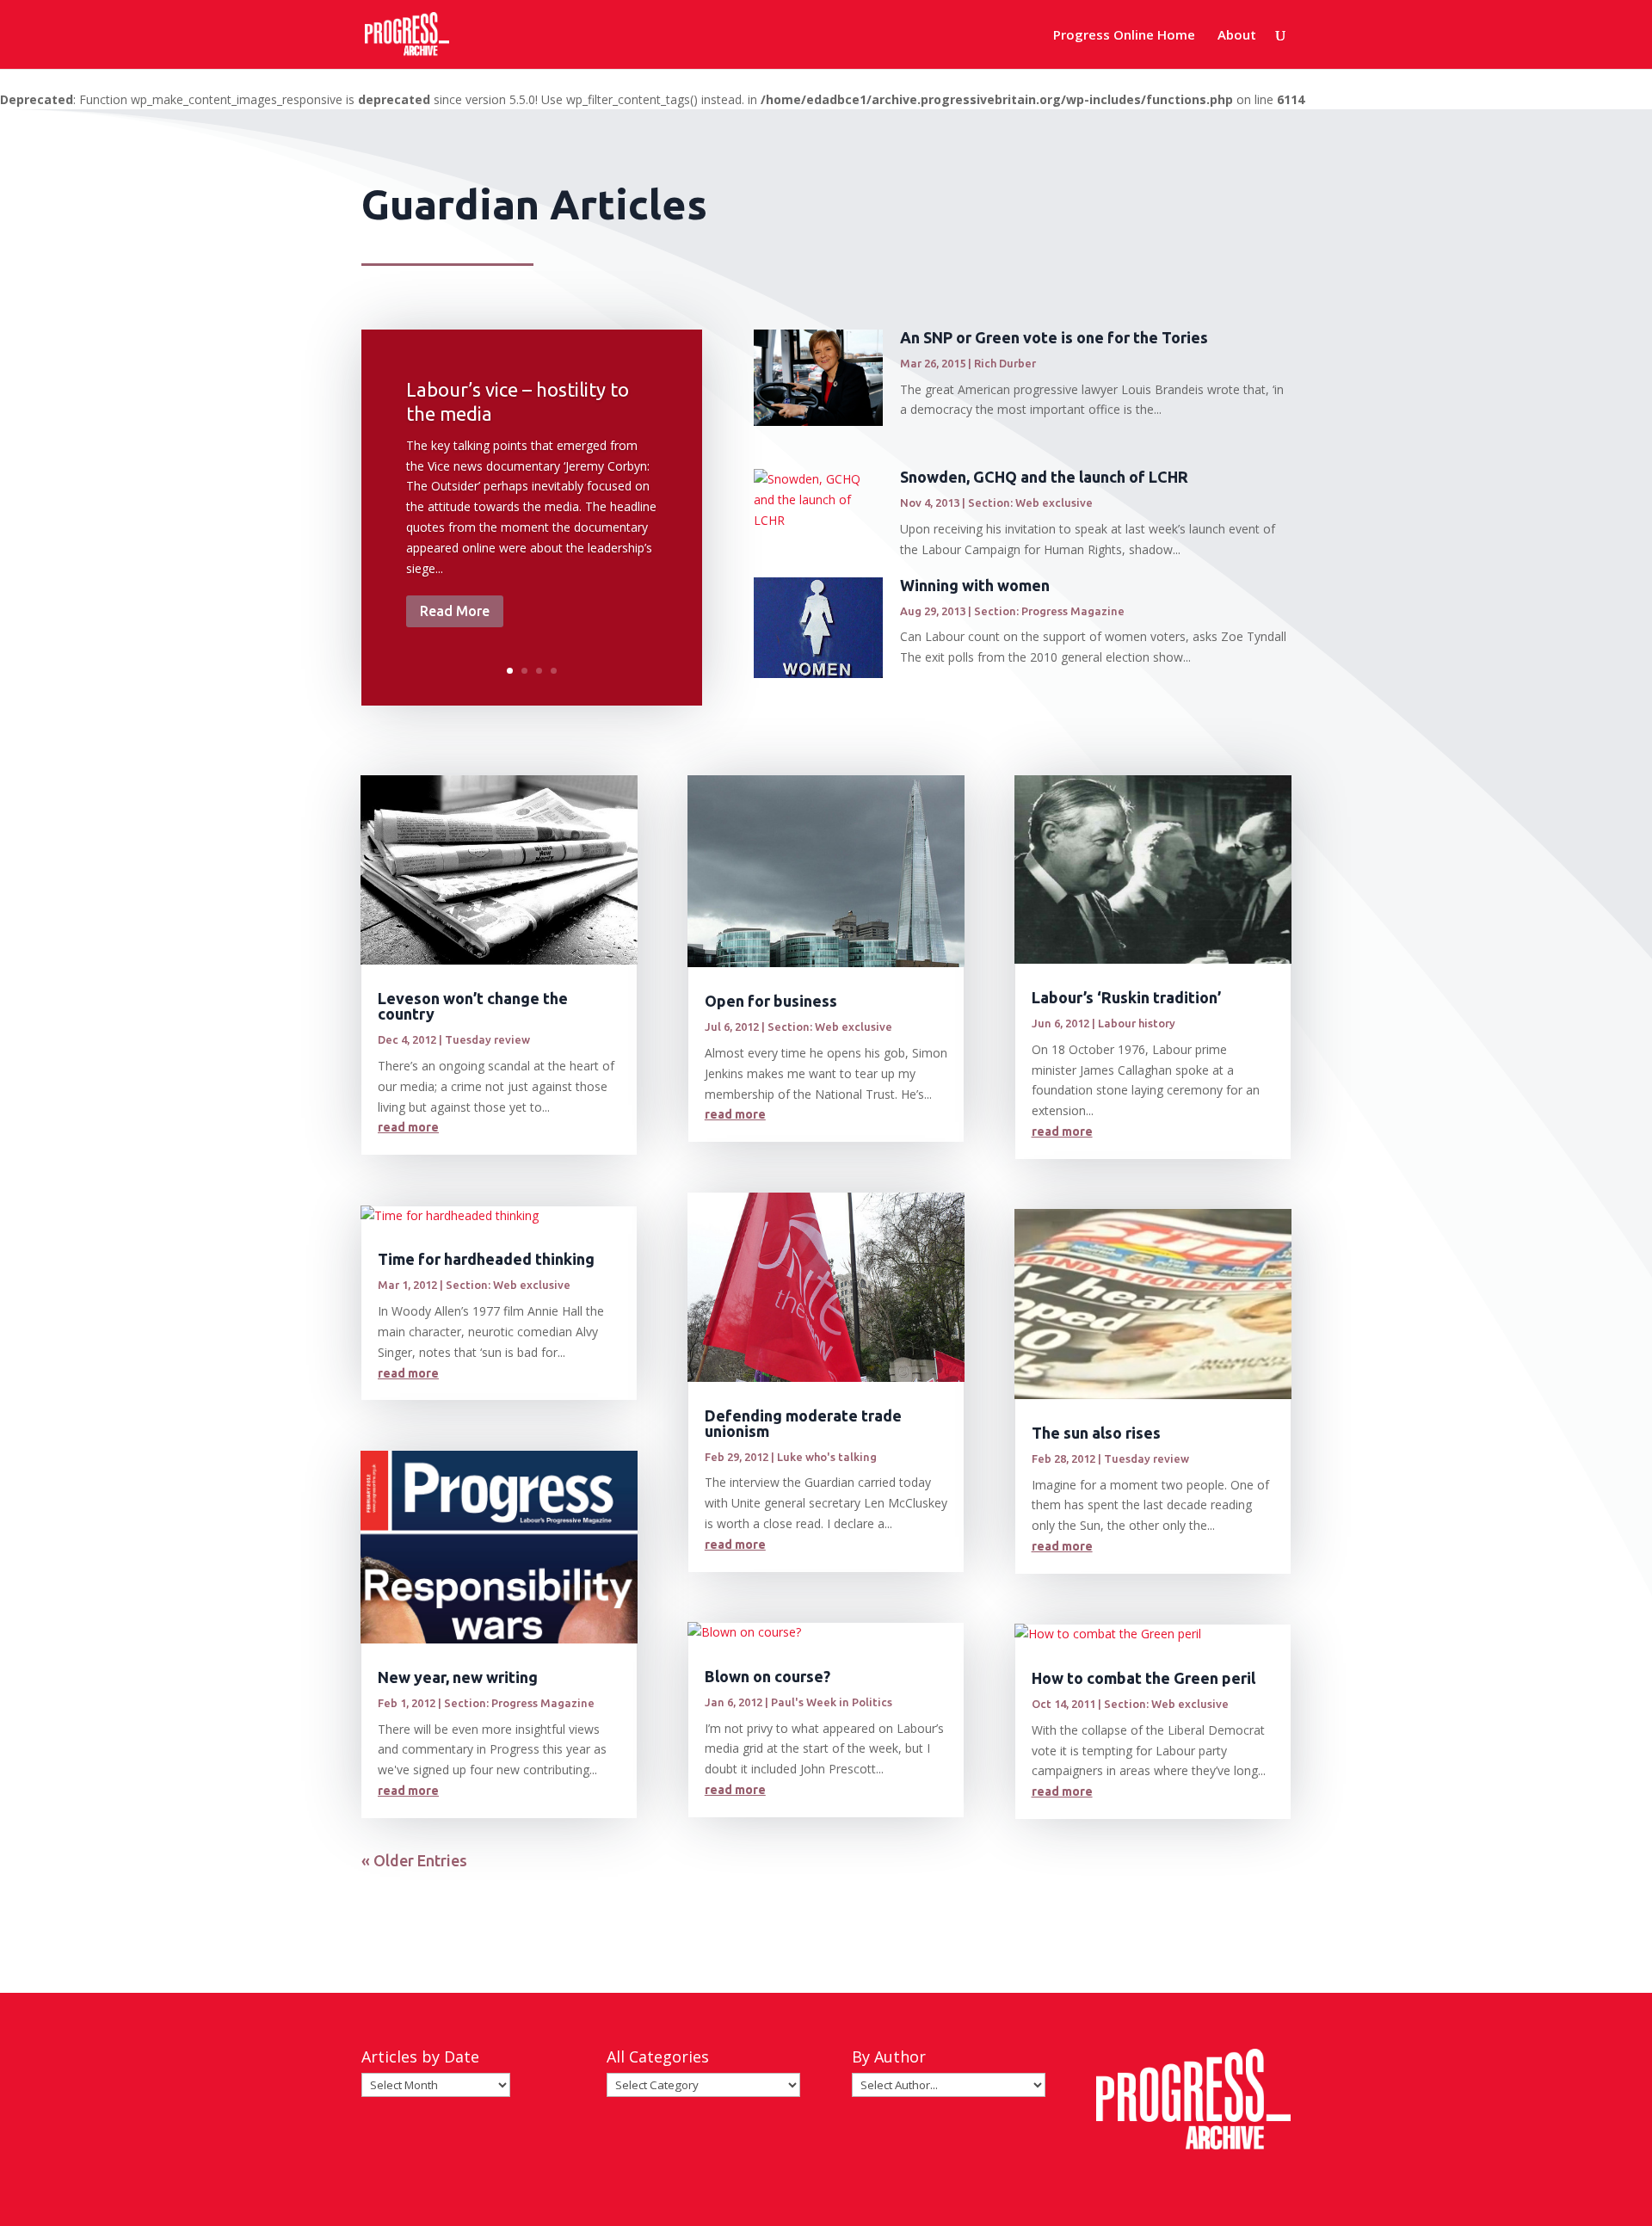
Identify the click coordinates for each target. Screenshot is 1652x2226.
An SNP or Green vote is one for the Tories (1054, 337)
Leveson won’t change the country (473, 1006)
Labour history (1137, 1023)
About (1237, 36)
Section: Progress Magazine (1049, 611)
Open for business (771, 1001)
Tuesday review (487, 1039)
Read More (455, 611)
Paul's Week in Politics (832, 1702)
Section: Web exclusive (1030, 503)
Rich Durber (1005, 363)
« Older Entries (414, 1860)
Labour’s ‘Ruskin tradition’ (1126, 997)
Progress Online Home (1124, 36)
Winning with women (975, 585)
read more (408, 1127)
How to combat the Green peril (1143, 1678)
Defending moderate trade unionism (803, 1423)
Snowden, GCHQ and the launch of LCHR (1044, 477)
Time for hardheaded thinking (486, 1259)
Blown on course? (767, 1676)
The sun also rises (1096, 1433)
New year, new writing (458, 1677)
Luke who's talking (827, 1457)
